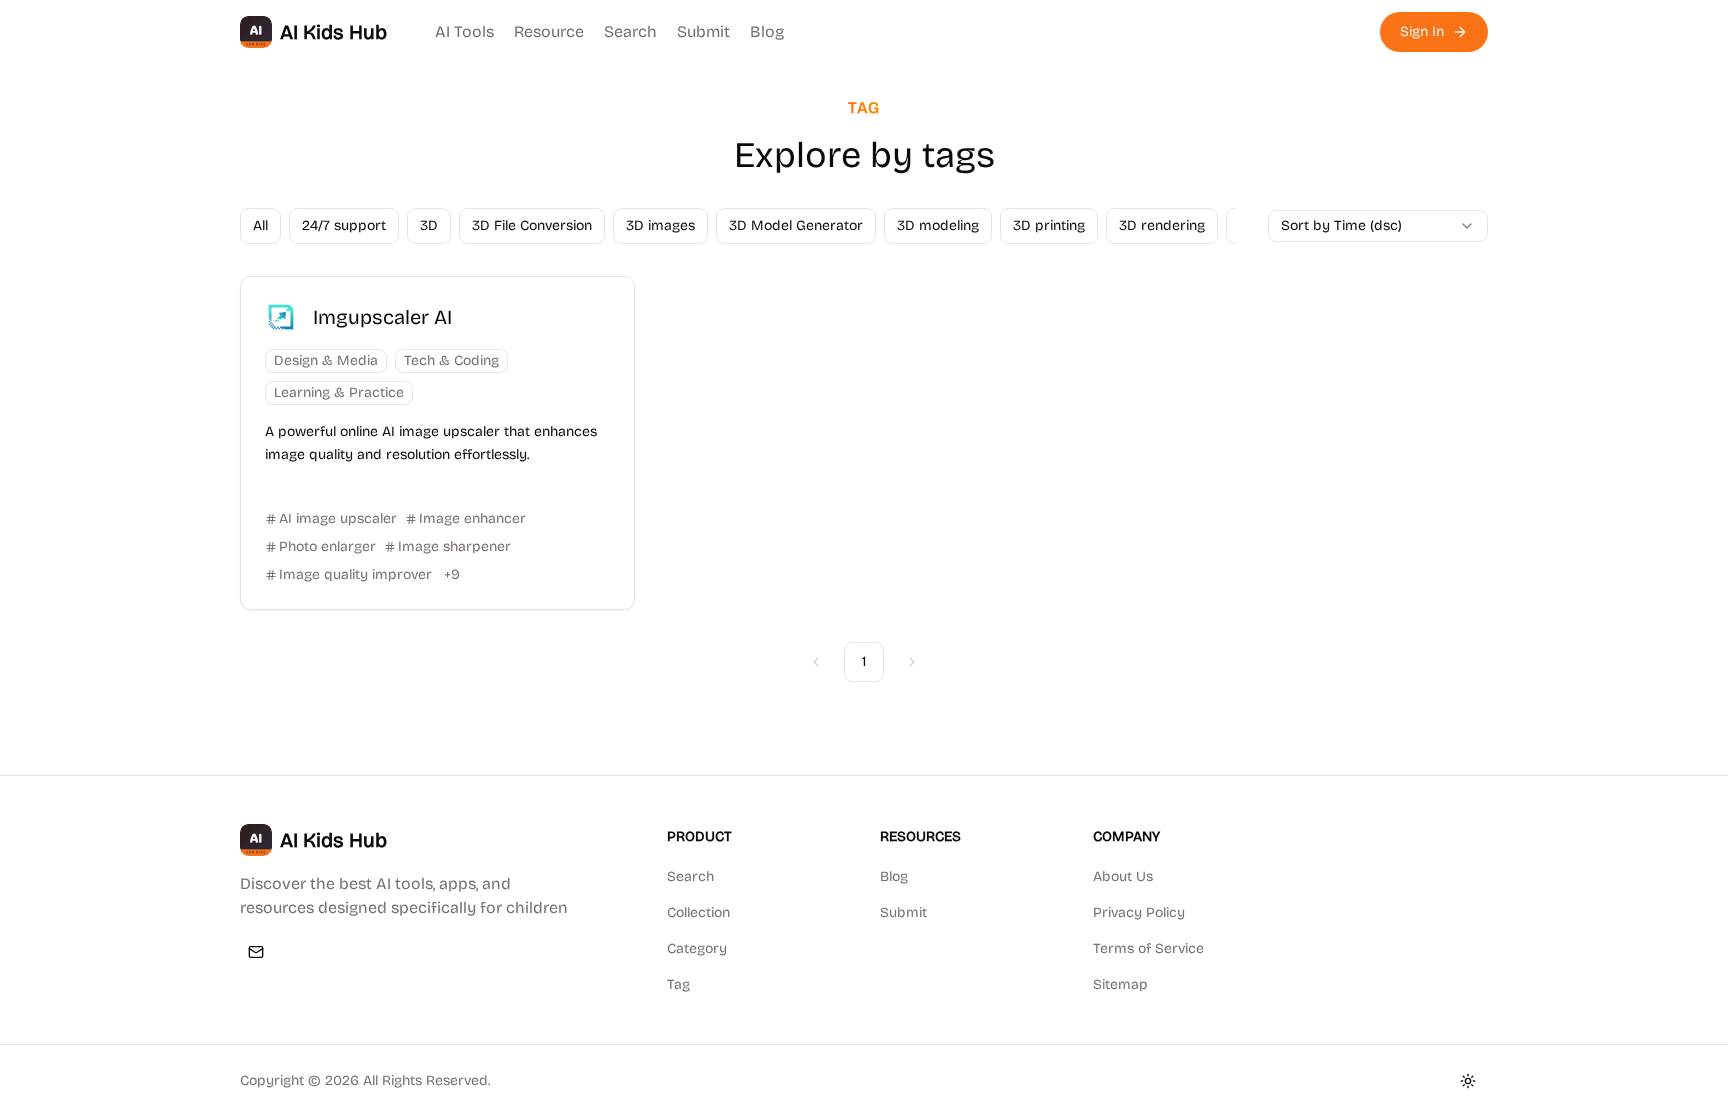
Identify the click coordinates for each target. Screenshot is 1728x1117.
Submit (703, 31)
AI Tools (464, 31)
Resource (549, 31)
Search (630, 31)
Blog (767, 31)
